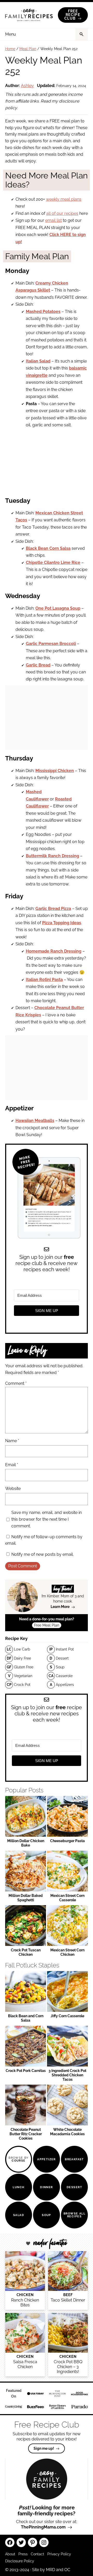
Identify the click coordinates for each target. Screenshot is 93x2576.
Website (13, 1489)
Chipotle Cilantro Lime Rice (53, 563)
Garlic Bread (38, 665)
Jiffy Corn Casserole (67, 2016)
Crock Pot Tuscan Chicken (26, 1952)
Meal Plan (28, 49)
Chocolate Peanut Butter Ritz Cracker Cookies (26, 2134)
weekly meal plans (64, 199)
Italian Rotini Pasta (44, 980)
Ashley (27, 86)
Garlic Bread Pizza (53, 909)
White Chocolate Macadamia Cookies (67, 2132)
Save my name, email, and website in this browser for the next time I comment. (47, 1519)
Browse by (19, 2159)
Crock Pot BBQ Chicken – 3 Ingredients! (68, 2367)
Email (12, 1465)
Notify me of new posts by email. (42, 1554)
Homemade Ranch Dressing (54, 951)
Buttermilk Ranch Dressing (52, 856)
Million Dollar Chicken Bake (26, 1843)
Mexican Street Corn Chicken (67, 1952)
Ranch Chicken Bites (25, 2303)
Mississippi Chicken (55, 771)
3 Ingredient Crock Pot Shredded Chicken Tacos (67, 2075)
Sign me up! (44, 2448)
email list (53, 220)
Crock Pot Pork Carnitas (26, 2071)
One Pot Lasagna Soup (58, 608)
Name (12, 1441)
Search (82, 34)
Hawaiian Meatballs (35, 1121)
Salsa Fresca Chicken (25, 2364)
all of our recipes (62, 213)
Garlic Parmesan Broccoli (51, 644)
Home (10, 49)
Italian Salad (38, 361)
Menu (11, 34)
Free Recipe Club (72, 15)
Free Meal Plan (47, 1625)
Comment (16, 1383)
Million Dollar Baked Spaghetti (26, 1898)
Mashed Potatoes (43, 312)
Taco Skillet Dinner (68, 2300)
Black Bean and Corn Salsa (26, 2018)
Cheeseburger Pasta (67, 1841)
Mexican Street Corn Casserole (67, 1898)
